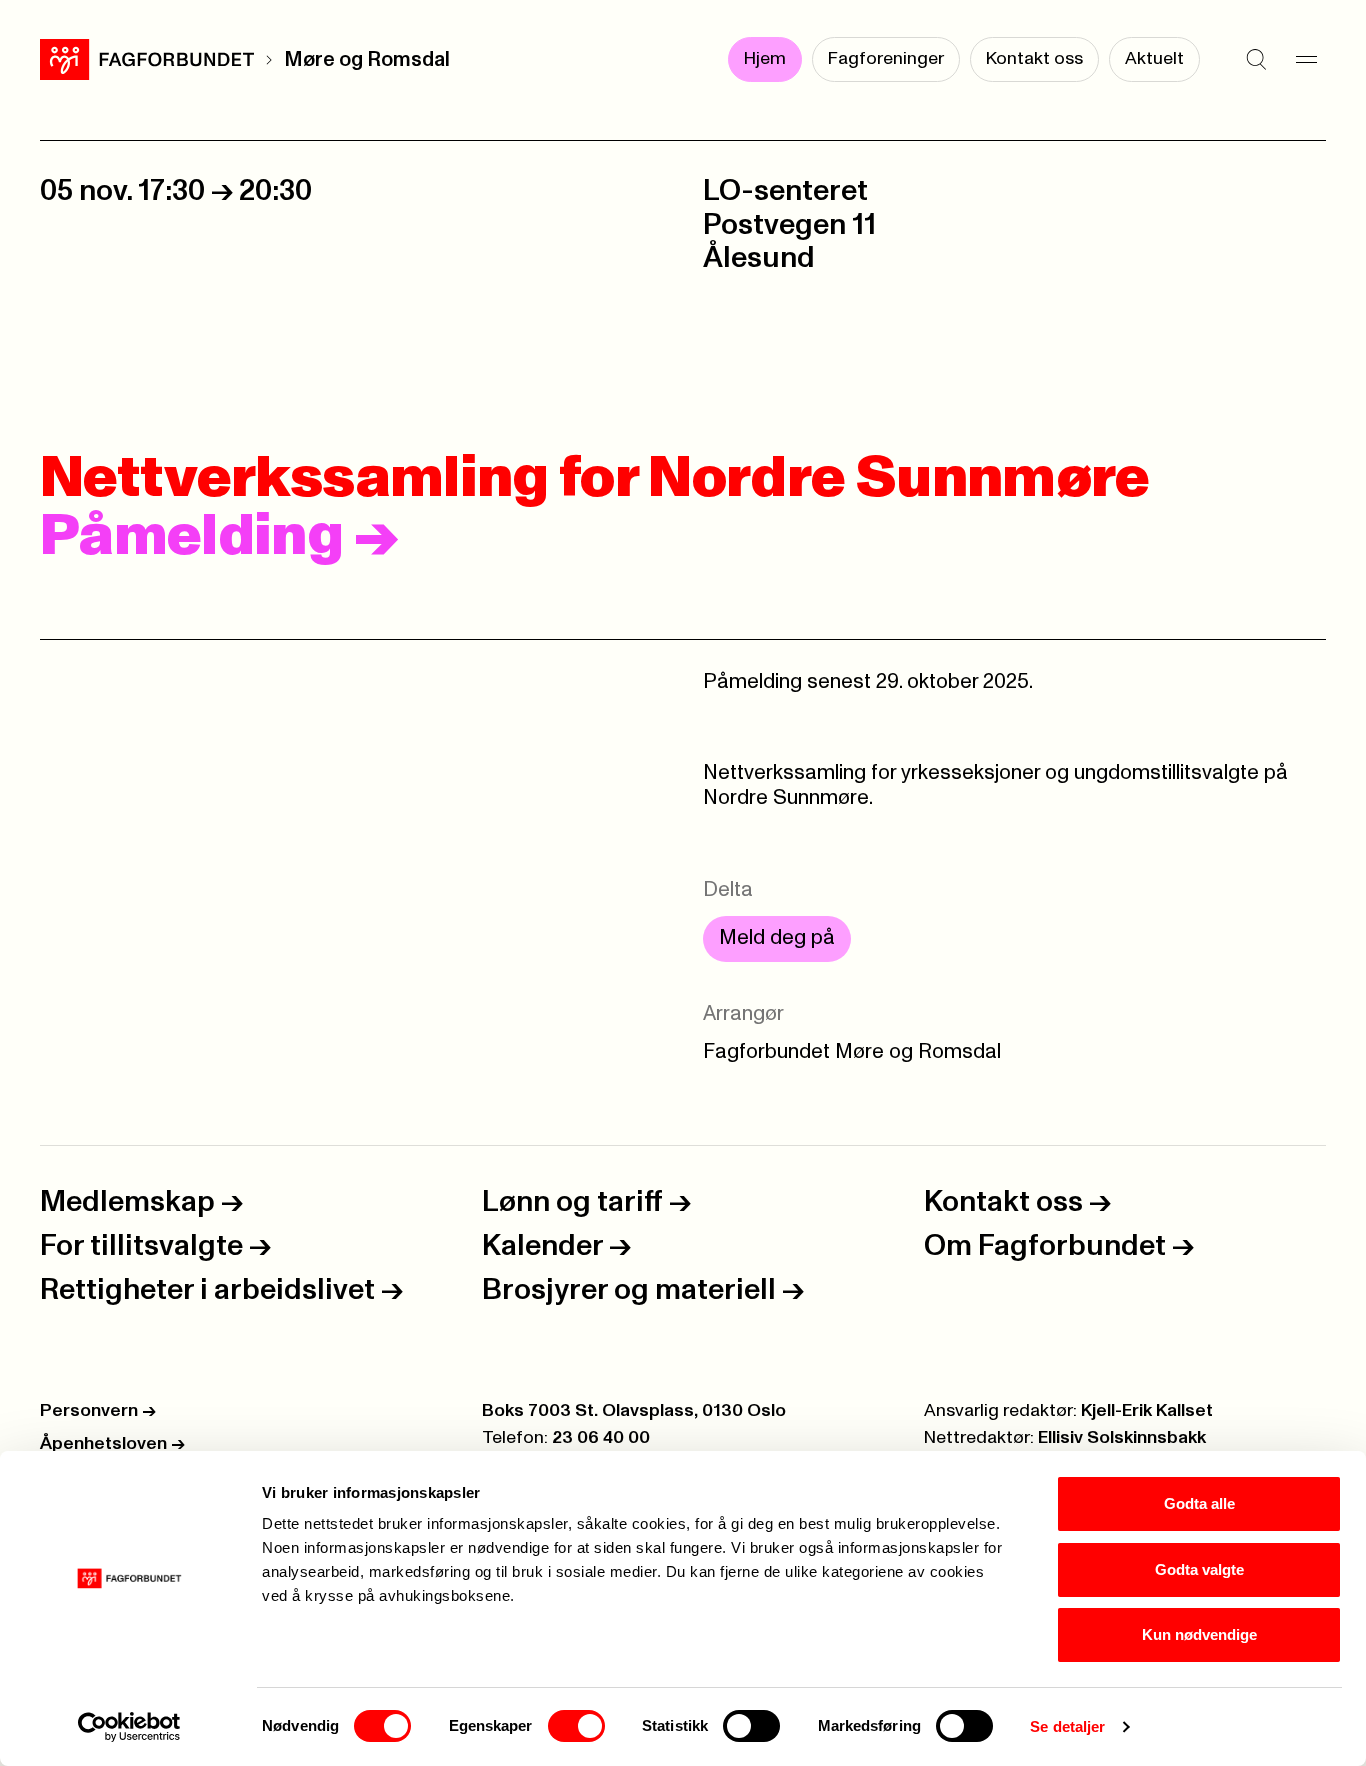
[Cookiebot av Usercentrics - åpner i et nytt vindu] (129, 1727)
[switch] (576, 1726)
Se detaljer (1067, 1726)
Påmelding (219, 537)
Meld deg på (777, 938)
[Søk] (1256, 60)
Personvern (98, 1411)
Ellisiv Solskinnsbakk (1122, 1438)
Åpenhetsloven (112, 1444)
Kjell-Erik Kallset (1147, 1411)
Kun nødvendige (1199, 1634)
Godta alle (1199, 1503)
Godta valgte (1199, 1569)
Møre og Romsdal (367, 60)
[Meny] (1306, 60)
